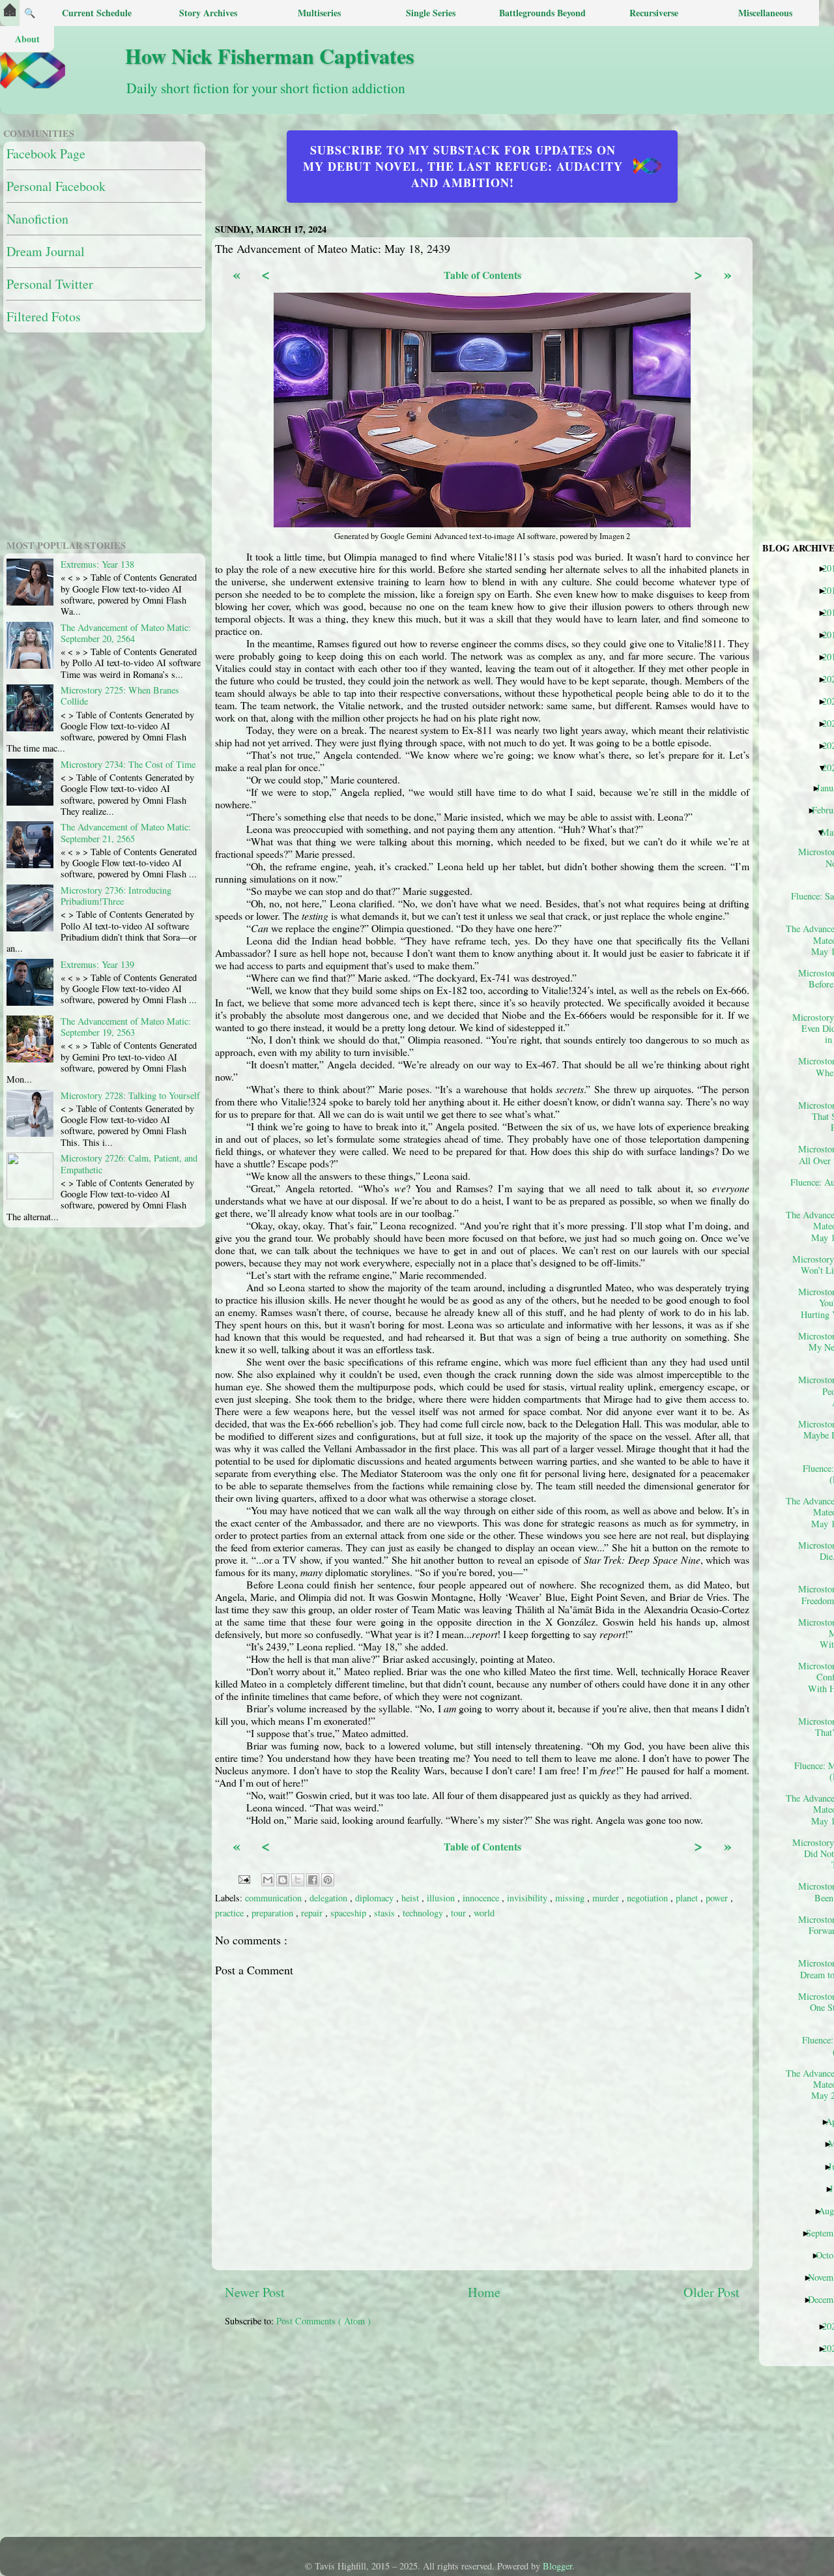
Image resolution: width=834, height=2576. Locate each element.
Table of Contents (482, 275)
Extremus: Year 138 (97, 564)
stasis (386, 1913)
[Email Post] (243, 1878)
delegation (330, 1898)
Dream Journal (46, 251)
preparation (274, 1913)
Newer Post (255, 2292)
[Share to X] (298, 1880)
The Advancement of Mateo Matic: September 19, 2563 (126, 1027)
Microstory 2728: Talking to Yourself (130, 1095)
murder (607, 1898)
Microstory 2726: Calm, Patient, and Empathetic (129, 1164)
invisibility (528, 1898)
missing (571, 1898)
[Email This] (268, 1880)
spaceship (350, 1913)
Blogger (557, 2566)
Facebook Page (46, 154)
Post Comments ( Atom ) (324, 2321)
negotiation (649, 1898)
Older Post (712, 2292)
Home (484, 2292)
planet (688, 1898)
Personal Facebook (56, 186)
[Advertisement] (529, 2438)
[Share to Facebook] (313, 1880)
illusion (442, 1898)
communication (275, 1898)
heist (411, 1898)
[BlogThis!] (283, 1880)
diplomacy (376, 1898)
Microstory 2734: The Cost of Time (128, 764)
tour (460, 1913)
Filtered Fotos (44, 316)
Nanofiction (37, 219)
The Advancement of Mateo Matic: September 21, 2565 (126, 832)
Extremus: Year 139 (97, 964)
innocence (482, 1898)
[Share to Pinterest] (328, 1880)
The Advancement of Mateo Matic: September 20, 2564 (126, 633)
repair (313, 1913)
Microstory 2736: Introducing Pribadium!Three (116, 896)
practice (231, 1913)
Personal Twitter (50, 284)
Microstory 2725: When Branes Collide (120, 695)
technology (424, 1913)
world (484, 1913)
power (718, 1898)
